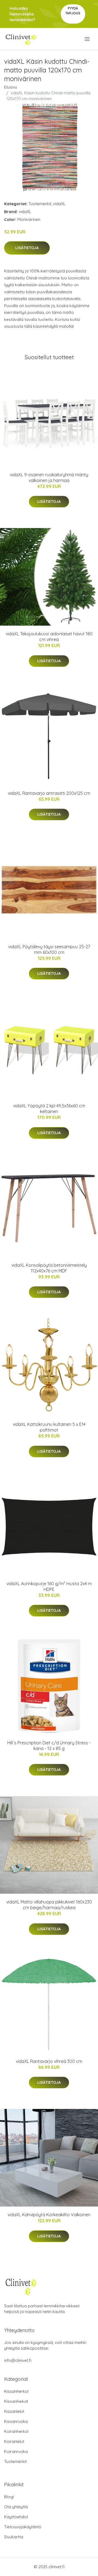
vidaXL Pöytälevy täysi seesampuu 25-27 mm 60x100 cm (49, 949)
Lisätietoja (27, 248)
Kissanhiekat (16, 2401)
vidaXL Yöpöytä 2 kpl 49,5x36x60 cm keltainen (49, 1109)
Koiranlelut (14, 2441)
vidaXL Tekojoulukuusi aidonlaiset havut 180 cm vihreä (49, 637)
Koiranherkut (16, 2431)
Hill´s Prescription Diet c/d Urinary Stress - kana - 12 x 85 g (49, 1746)
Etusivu (11, 87)
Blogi (9, 2497)
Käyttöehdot (16, 2517)
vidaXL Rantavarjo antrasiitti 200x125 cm (49, 793)
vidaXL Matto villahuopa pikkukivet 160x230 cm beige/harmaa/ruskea (49, 1905)
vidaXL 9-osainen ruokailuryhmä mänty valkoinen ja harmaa (49, 477)
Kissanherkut (16, 2391)
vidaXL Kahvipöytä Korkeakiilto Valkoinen (49, 2215)
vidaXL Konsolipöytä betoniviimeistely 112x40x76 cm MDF (49, 1268)
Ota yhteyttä (16, 2507)
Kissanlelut (14, 2411)
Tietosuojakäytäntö (23, 2527)
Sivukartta (14, 2537)
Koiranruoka (16, 2451)
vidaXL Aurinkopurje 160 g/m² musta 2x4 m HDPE (49, 1586)
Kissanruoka (16, 2421)
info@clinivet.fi (18, 2360)
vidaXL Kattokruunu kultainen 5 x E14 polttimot (49, 1427)
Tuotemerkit (40, 204)
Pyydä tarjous (73, 11)
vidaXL (59, 204)
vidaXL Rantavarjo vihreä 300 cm (49, 2061)
